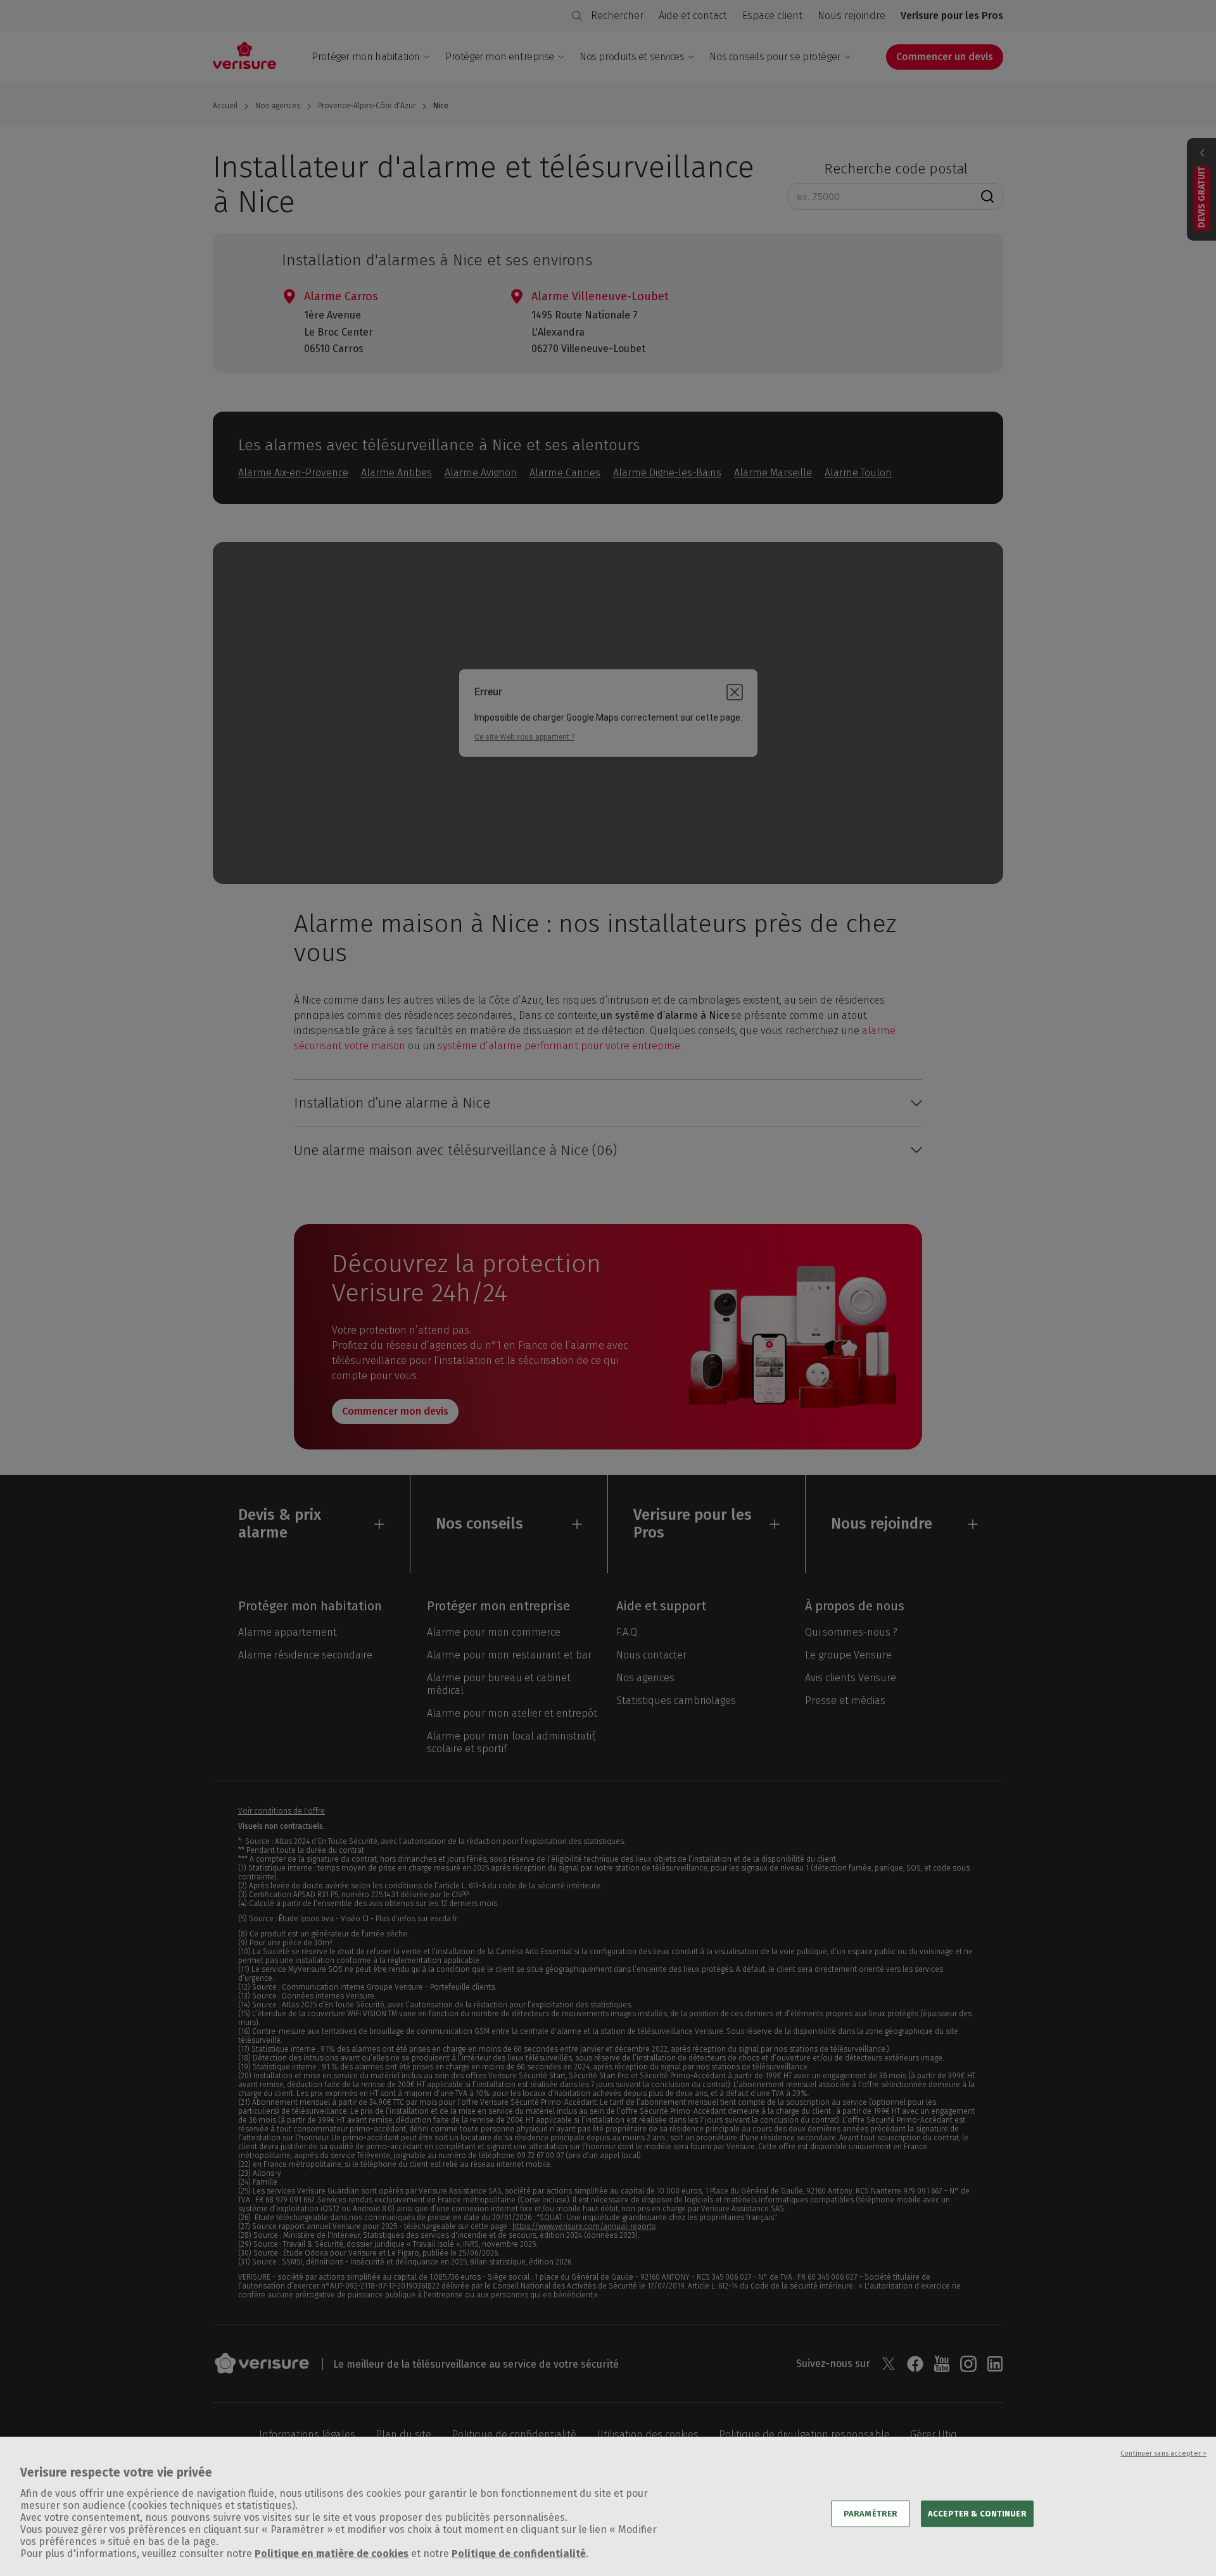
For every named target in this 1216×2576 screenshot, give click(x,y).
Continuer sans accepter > (1163, 2453)
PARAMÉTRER (871, 2513)
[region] (608, 2506)
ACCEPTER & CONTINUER (977, 2513)
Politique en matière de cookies (332, 2554)
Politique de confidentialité (519, 2554)
